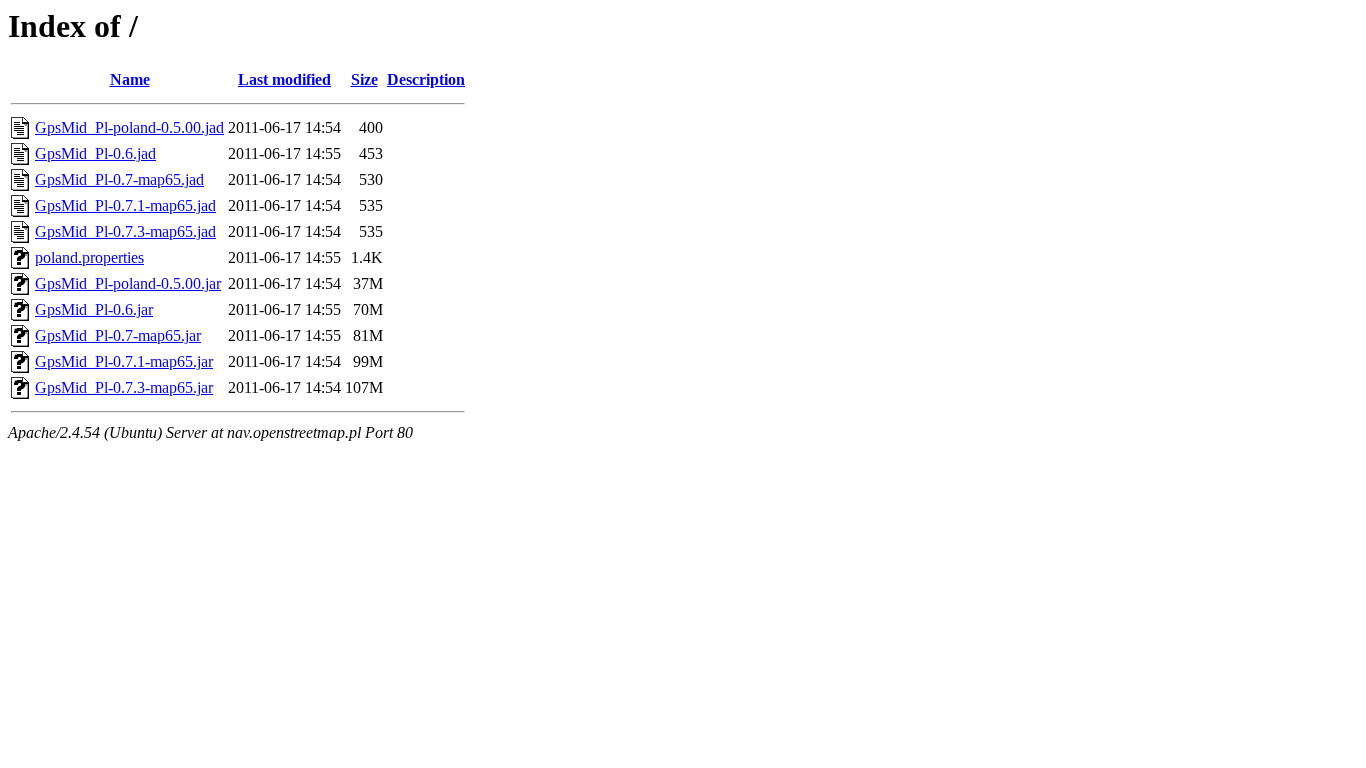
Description (426, 79)
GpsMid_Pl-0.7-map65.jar (118, 335)
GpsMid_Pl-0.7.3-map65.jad (125, 231)
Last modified (284, 79)
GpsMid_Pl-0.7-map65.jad (119, 179)
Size (364, 79)
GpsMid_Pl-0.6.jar (94, 309)
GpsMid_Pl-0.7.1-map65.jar (124, 361)
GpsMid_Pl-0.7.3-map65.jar (124, 387)
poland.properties (89, 257)
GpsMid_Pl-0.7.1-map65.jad (125, 205)
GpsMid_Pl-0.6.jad (95, 153)
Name (130, 79)
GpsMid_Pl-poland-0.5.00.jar (128, 283)
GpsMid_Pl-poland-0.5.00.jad (129, 127)
